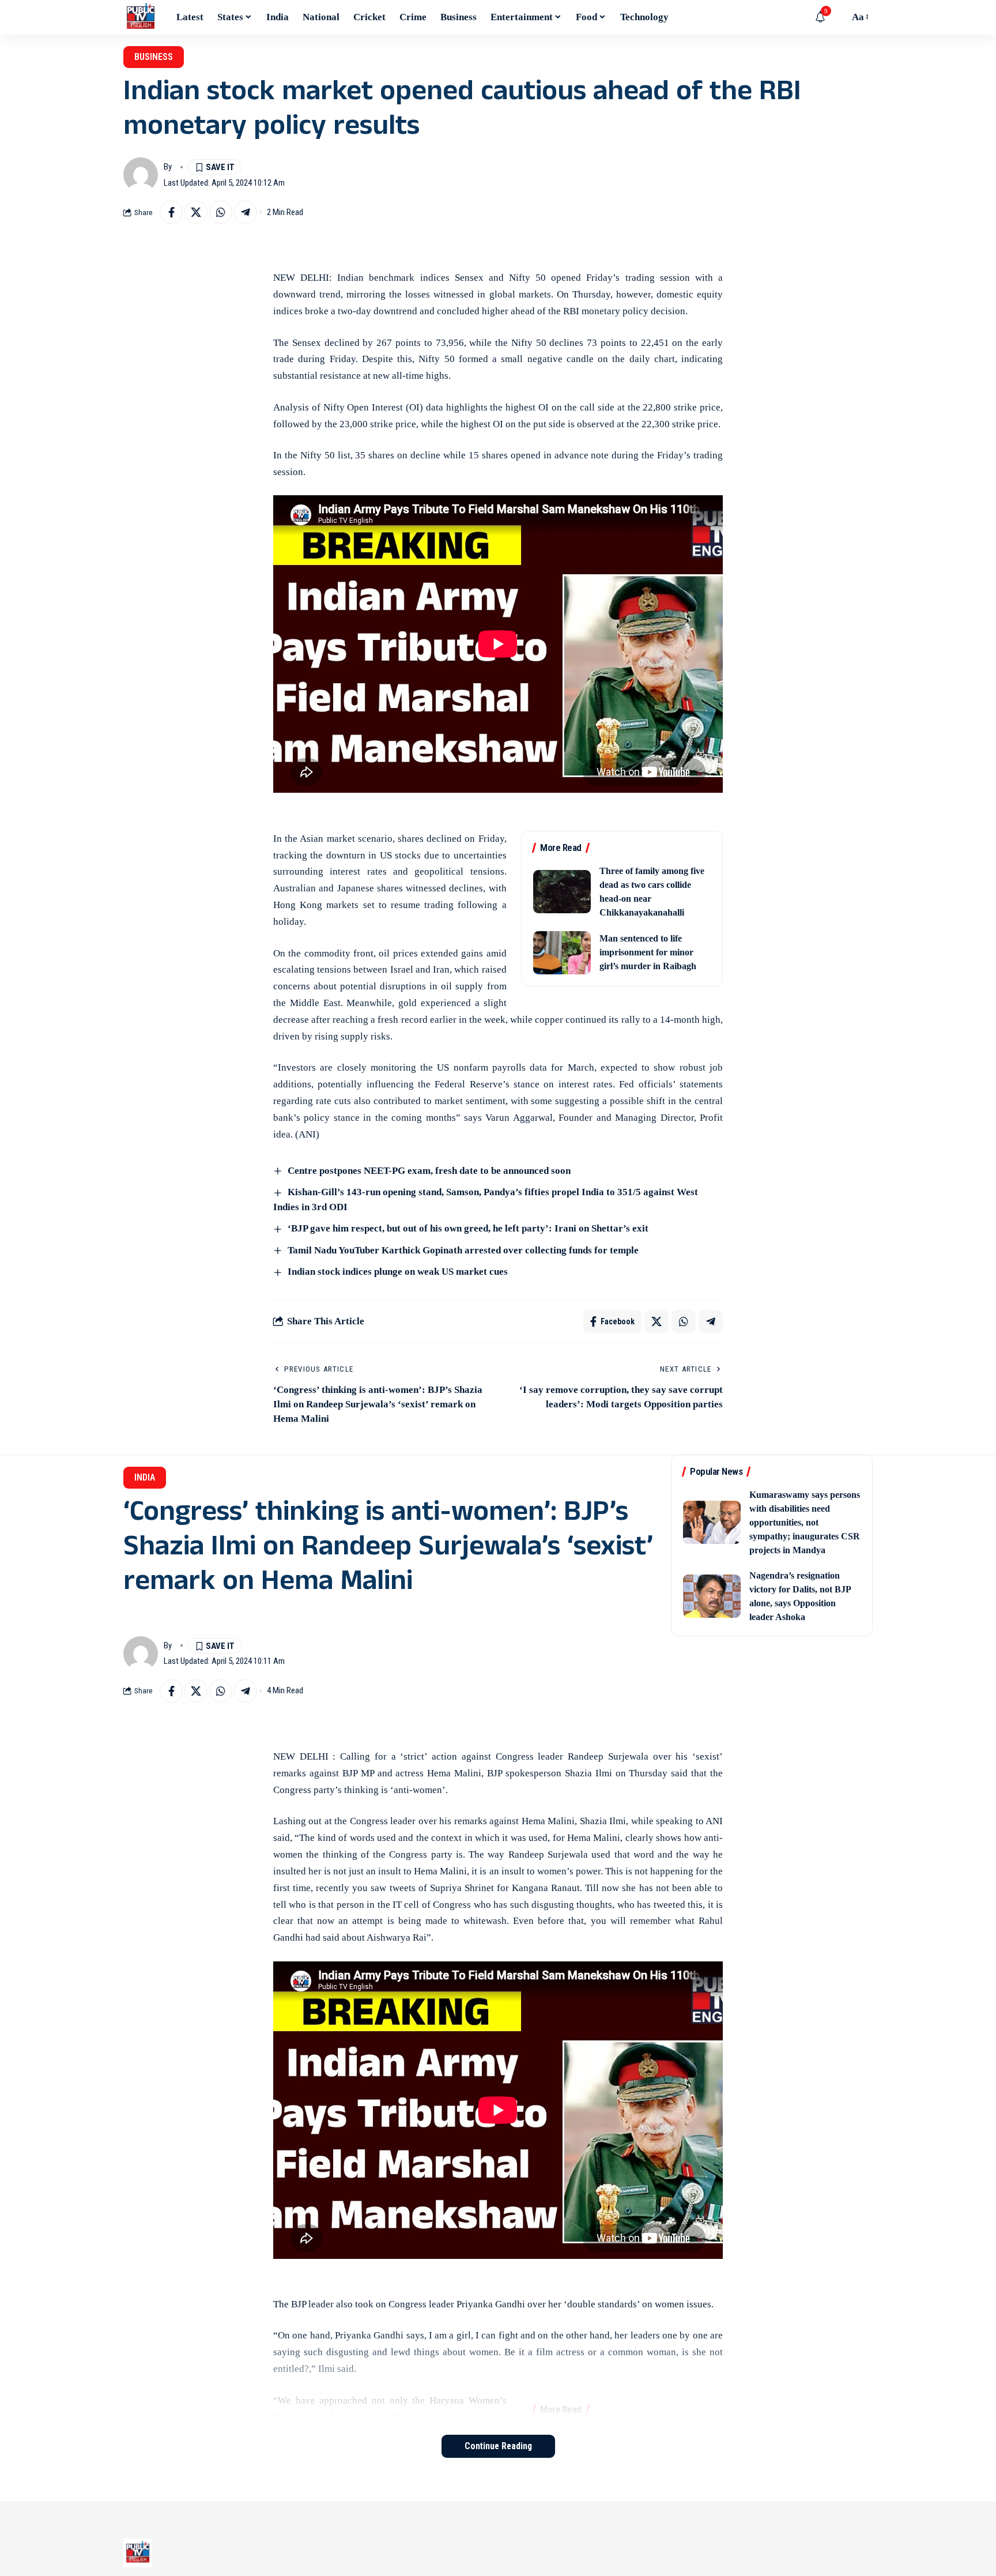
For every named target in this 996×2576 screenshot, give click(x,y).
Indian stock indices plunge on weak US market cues (398, 1272)
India (145, 1477)
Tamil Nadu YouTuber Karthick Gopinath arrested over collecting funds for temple (463, 1250)
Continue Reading (498, 2446)
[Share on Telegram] (246, 212)
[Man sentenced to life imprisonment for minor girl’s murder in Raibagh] (562, 953)
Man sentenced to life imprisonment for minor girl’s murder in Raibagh (648, 952)
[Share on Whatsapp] (221, 212)
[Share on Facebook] (171, 212)
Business (154, 57)
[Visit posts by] (141, 175)
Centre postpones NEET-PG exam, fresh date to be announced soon (429, 1171)
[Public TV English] (141, 17)
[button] (837, 17)
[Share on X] (196, 212)
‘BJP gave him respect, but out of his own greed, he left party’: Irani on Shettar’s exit (468, 1228)
